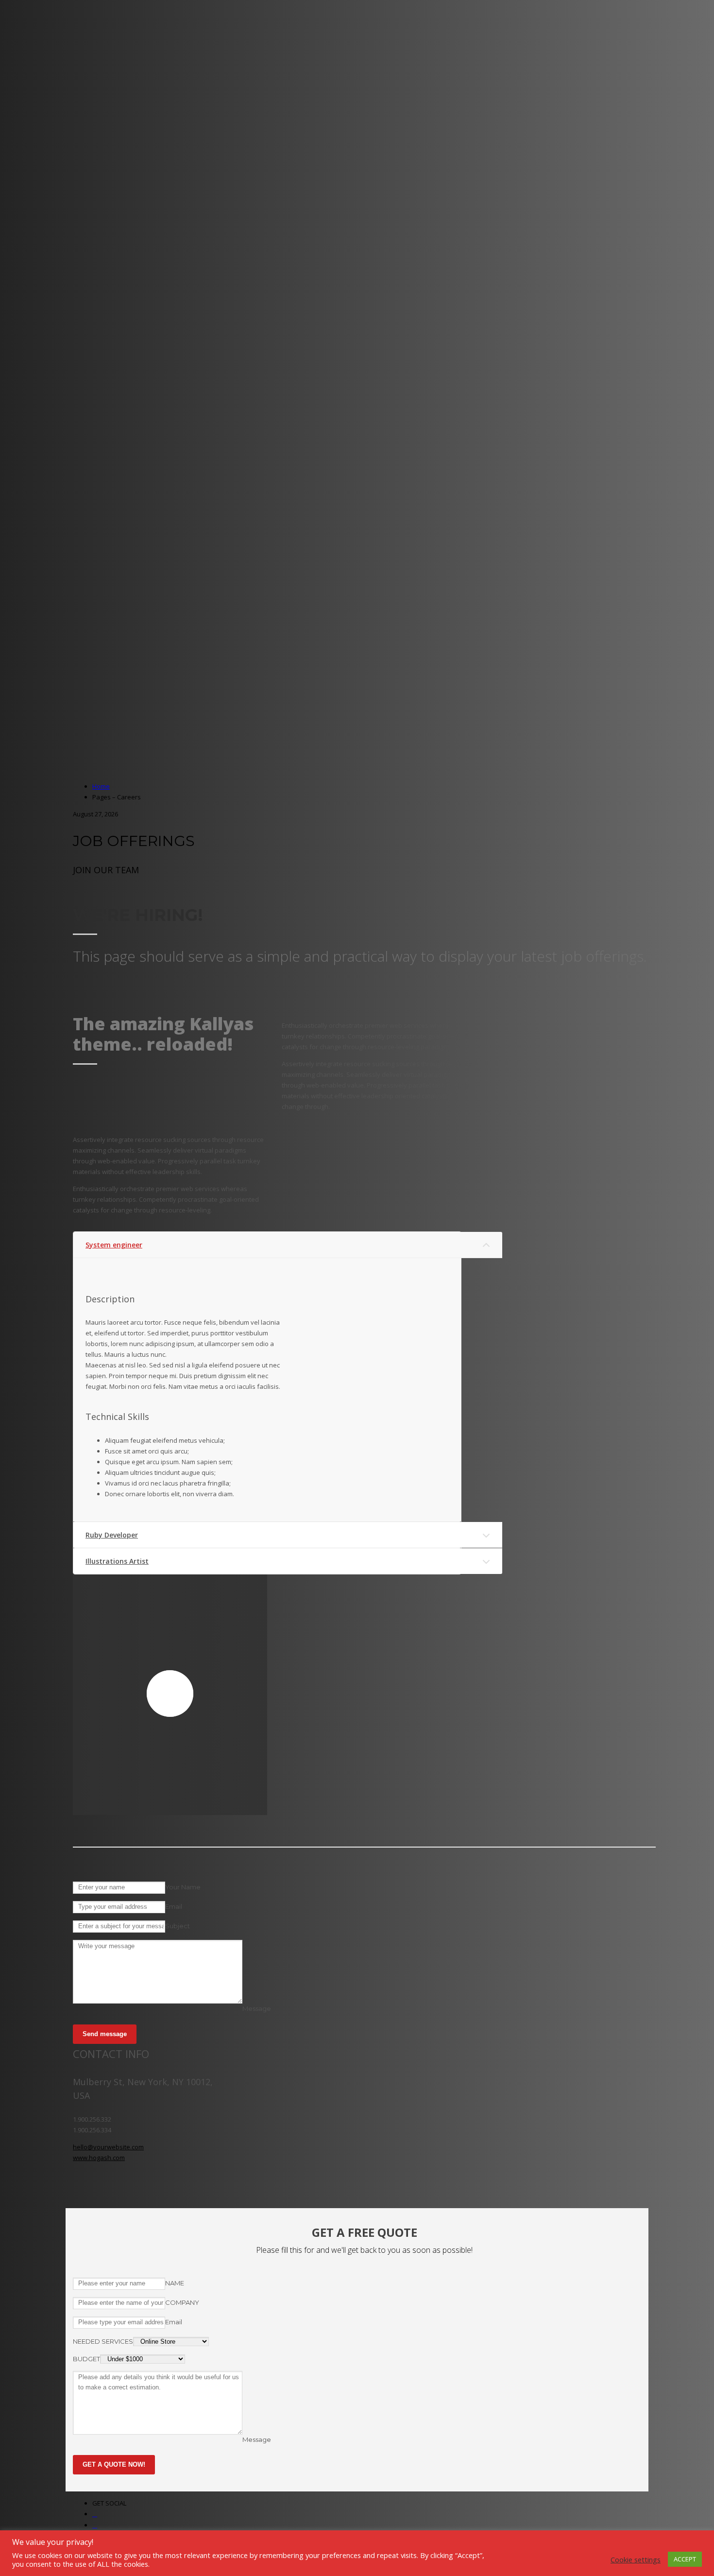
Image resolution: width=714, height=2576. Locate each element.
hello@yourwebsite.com (108, 2147)
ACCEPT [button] (685, 2559)
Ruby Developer (112, 1535)
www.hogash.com (99, 2158)
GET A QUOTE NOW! (114, 2464)
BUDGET (86, 2359)
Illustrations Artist (117, 1561)
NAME (175, 2283)
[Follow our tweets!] (95, 2525)
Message (257, 2008)
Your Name (183, 1887)
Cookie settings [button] (636, 2559)
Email (174, 1906)
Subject (178, 1926)
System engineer (114, 1245)
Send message (105, 2034)
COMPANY (182, 2302)
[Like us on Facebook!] (95, 2514)
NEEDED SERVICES (103, 2341)
